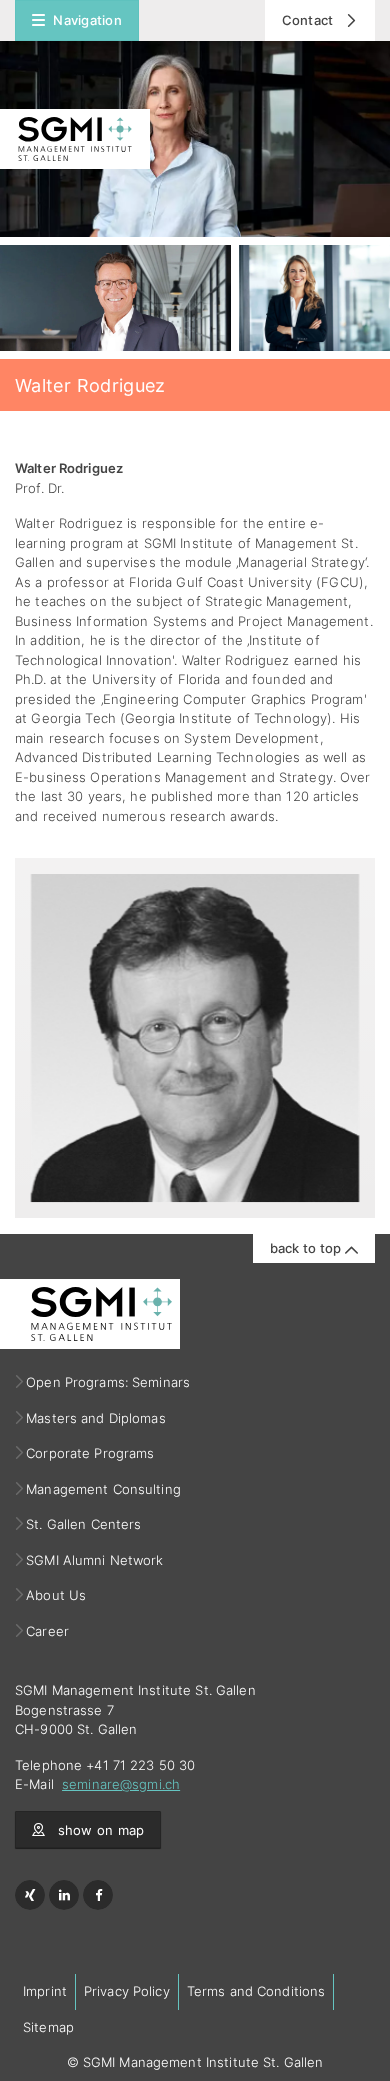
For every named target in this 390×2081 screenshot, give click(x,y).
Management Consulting (104, 1489)
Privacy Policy (127, 1991)
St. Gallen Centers (84, 1524)
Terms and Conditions (256, 1991)
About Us (56, 1595)
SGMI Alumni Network (95, 1560)
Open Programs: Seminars (108, 1382)
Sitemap (48, 2027)
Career (48, 1631)
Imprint (45, 1991)
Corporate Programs (90, 1453)
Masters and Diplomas (96, 1418)
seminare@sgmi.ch (121, 1784)
